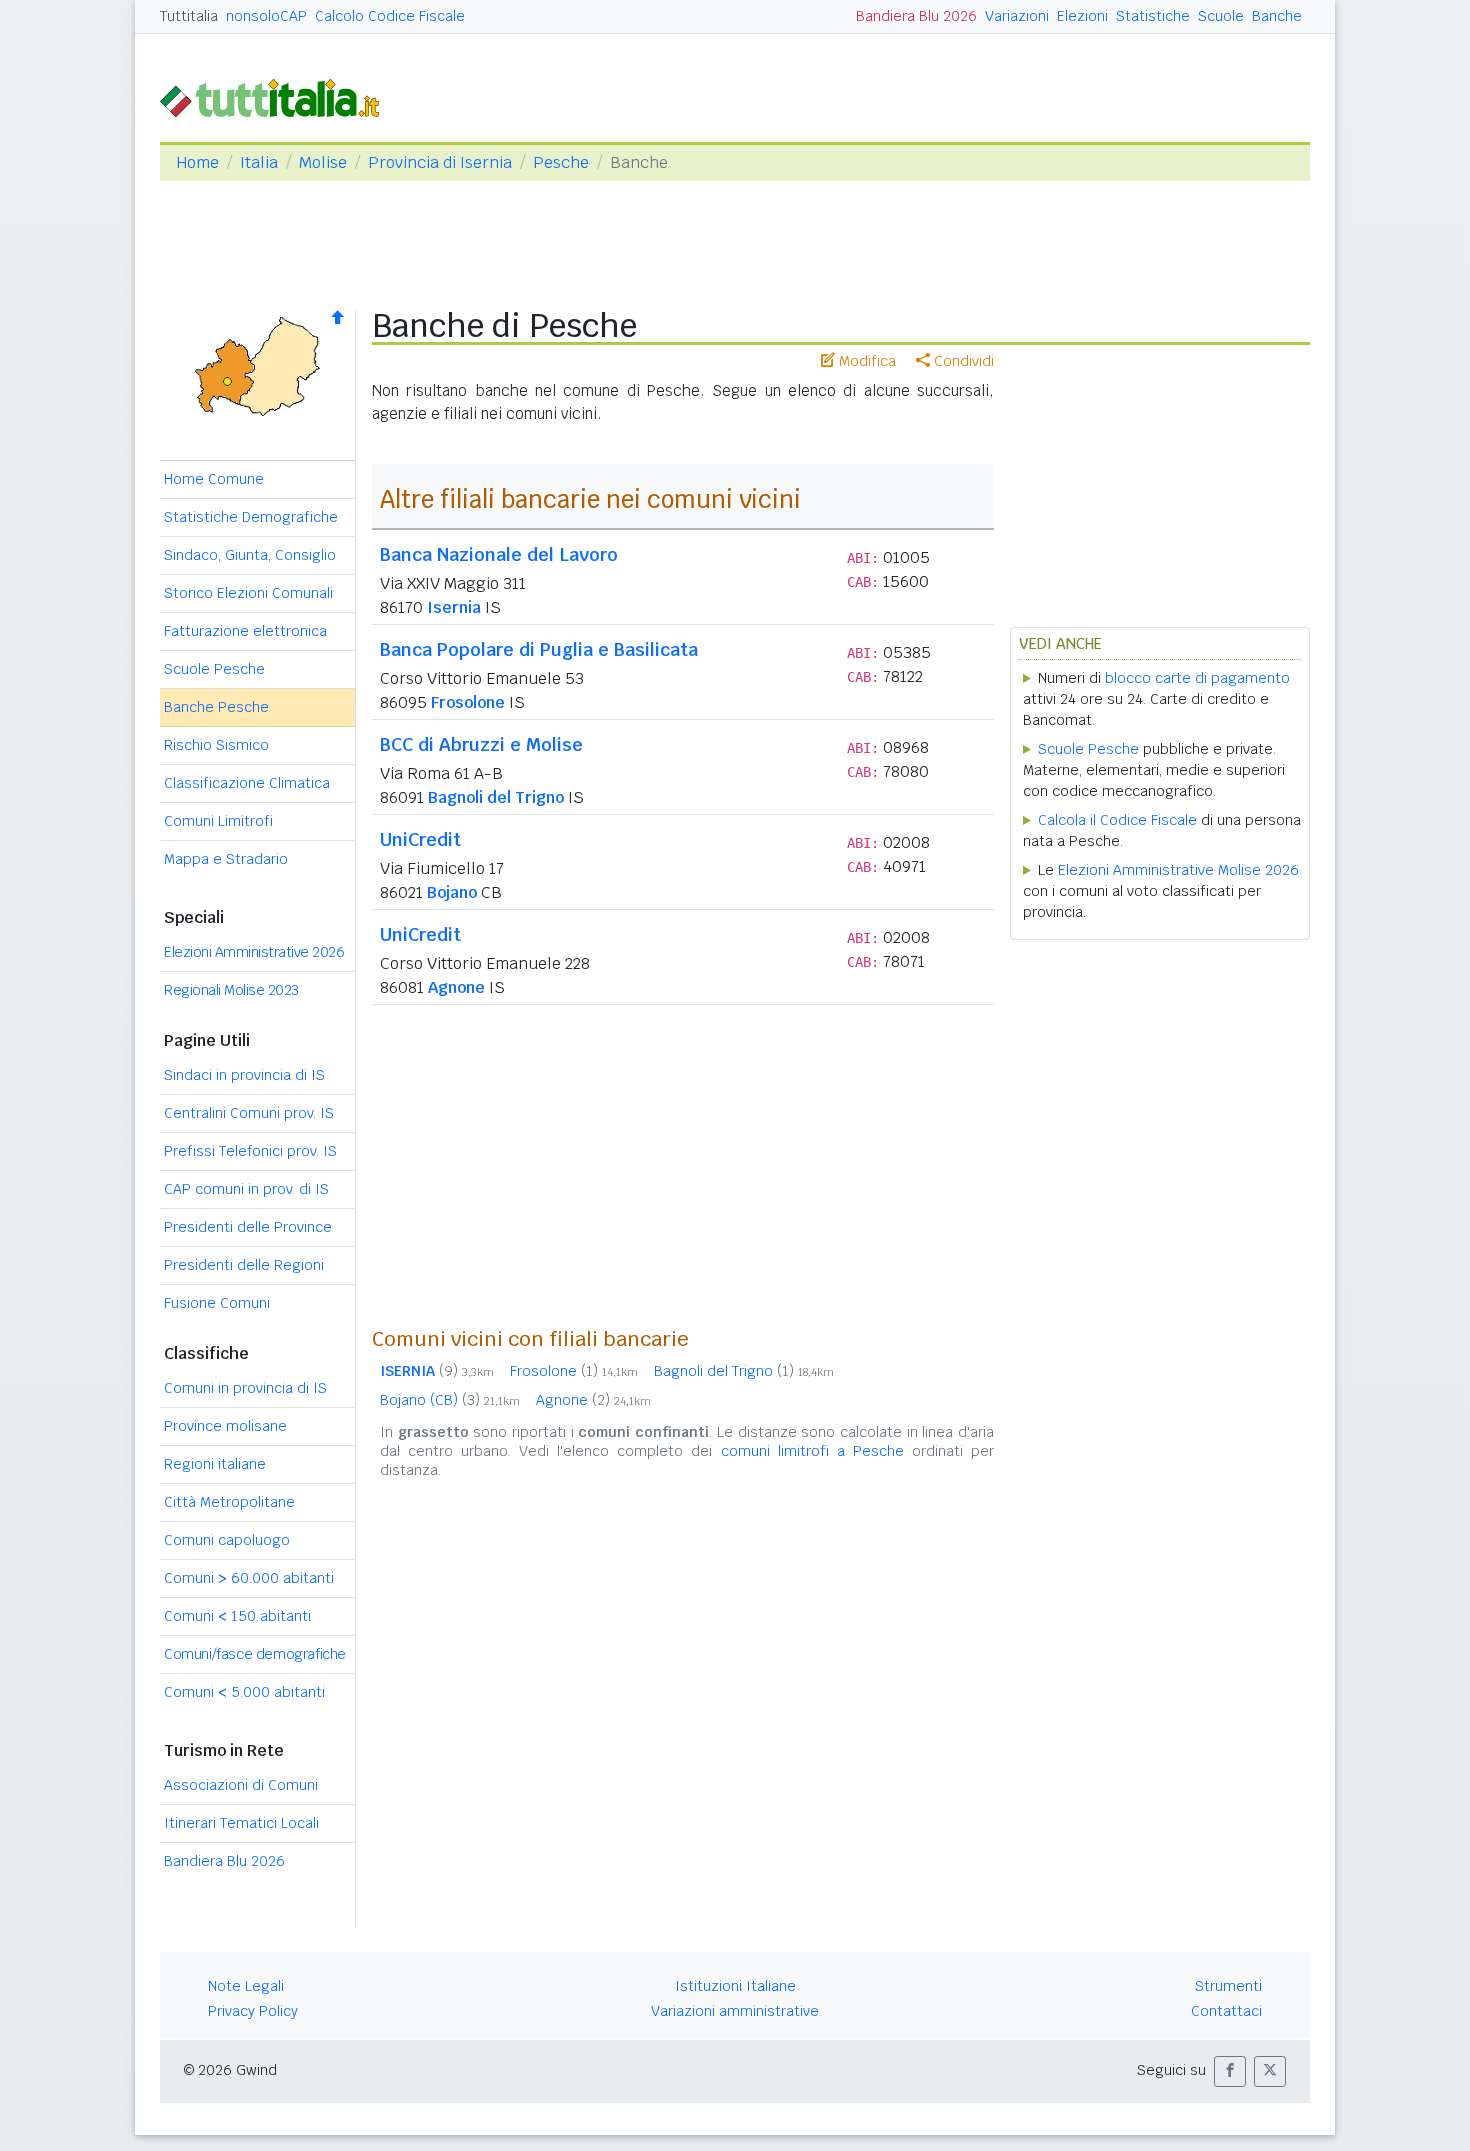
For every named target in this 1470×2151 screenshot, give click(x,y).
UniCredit (420, 839)
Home (197, 162)
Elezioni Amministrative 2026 (254, 952)
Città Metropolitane (229, 1502)
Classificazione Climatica (247, 783)
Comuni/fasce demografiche (255, 1654)
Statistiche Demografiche (251, 517)
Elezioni (1082, 16)
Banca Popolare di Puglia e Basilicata (539, 649)
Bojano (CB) (450, 1400)
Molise (323, 162)
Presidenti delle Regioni (244, 1265)
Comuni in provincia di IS (245, 1388)
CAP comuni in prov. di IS (246, 1189)
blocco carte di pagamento (1197, 678)
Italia (259, 162)
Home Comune (214, 479)
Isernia (454, 607)
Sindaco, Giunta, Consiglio (250, 555)
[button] (1230, 2071)
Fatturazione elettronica (245, 631)
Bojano (452, 892)
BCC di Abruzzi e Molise (481, 744)
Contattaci (1226, 2011)
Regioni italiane (215, 1464)
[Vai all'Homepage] (278, 96)
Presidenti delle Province (248, 1227)
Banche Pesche (216, 707)
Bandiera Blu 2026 (916, 16)
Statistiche (1153, 16)
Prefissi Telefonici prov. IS (250, 1151)
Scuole (1221, 16)
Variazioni (1017, 16)
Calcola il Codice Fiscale (1117, 820)
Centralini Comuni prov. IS (249, 1113)
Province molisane (225, 1426)
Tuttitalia (189, 16)
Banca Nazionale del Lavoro (499, 554)
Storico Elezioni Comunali (248, 593)
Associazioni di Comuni (241, 1785)
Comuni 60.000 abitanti (249, 1578)
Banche (1277, 16)
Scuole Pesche (214, 669)
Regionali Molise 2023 (231, 990)
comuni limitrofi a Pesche (812, 1451)
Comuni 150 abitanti (237, 1616)
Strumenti (1228, 1986)
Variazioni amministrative (735, 2011)
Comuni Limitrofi (218, 821)
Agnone (456, 987)
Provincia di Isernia (440, 162)
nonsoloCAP (266, 16)
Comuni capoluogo (227, 1540)
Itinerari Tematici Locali (241, 1823)
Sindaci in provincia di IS (244, 1075)
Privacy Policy (253, 2011)
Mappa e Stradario (226, 859)
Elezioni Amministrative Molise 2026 (1178, 870)
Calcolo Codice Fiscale (390, 16)
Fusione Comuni (217, 1303)
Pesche (561, 162)
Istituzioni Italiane (735, 1986)
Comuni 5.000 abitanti (244, 1692)
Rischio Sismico (216, 745)
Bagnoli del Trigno (496, 797)
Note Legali (246, 1986)
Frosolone (468, 702)
